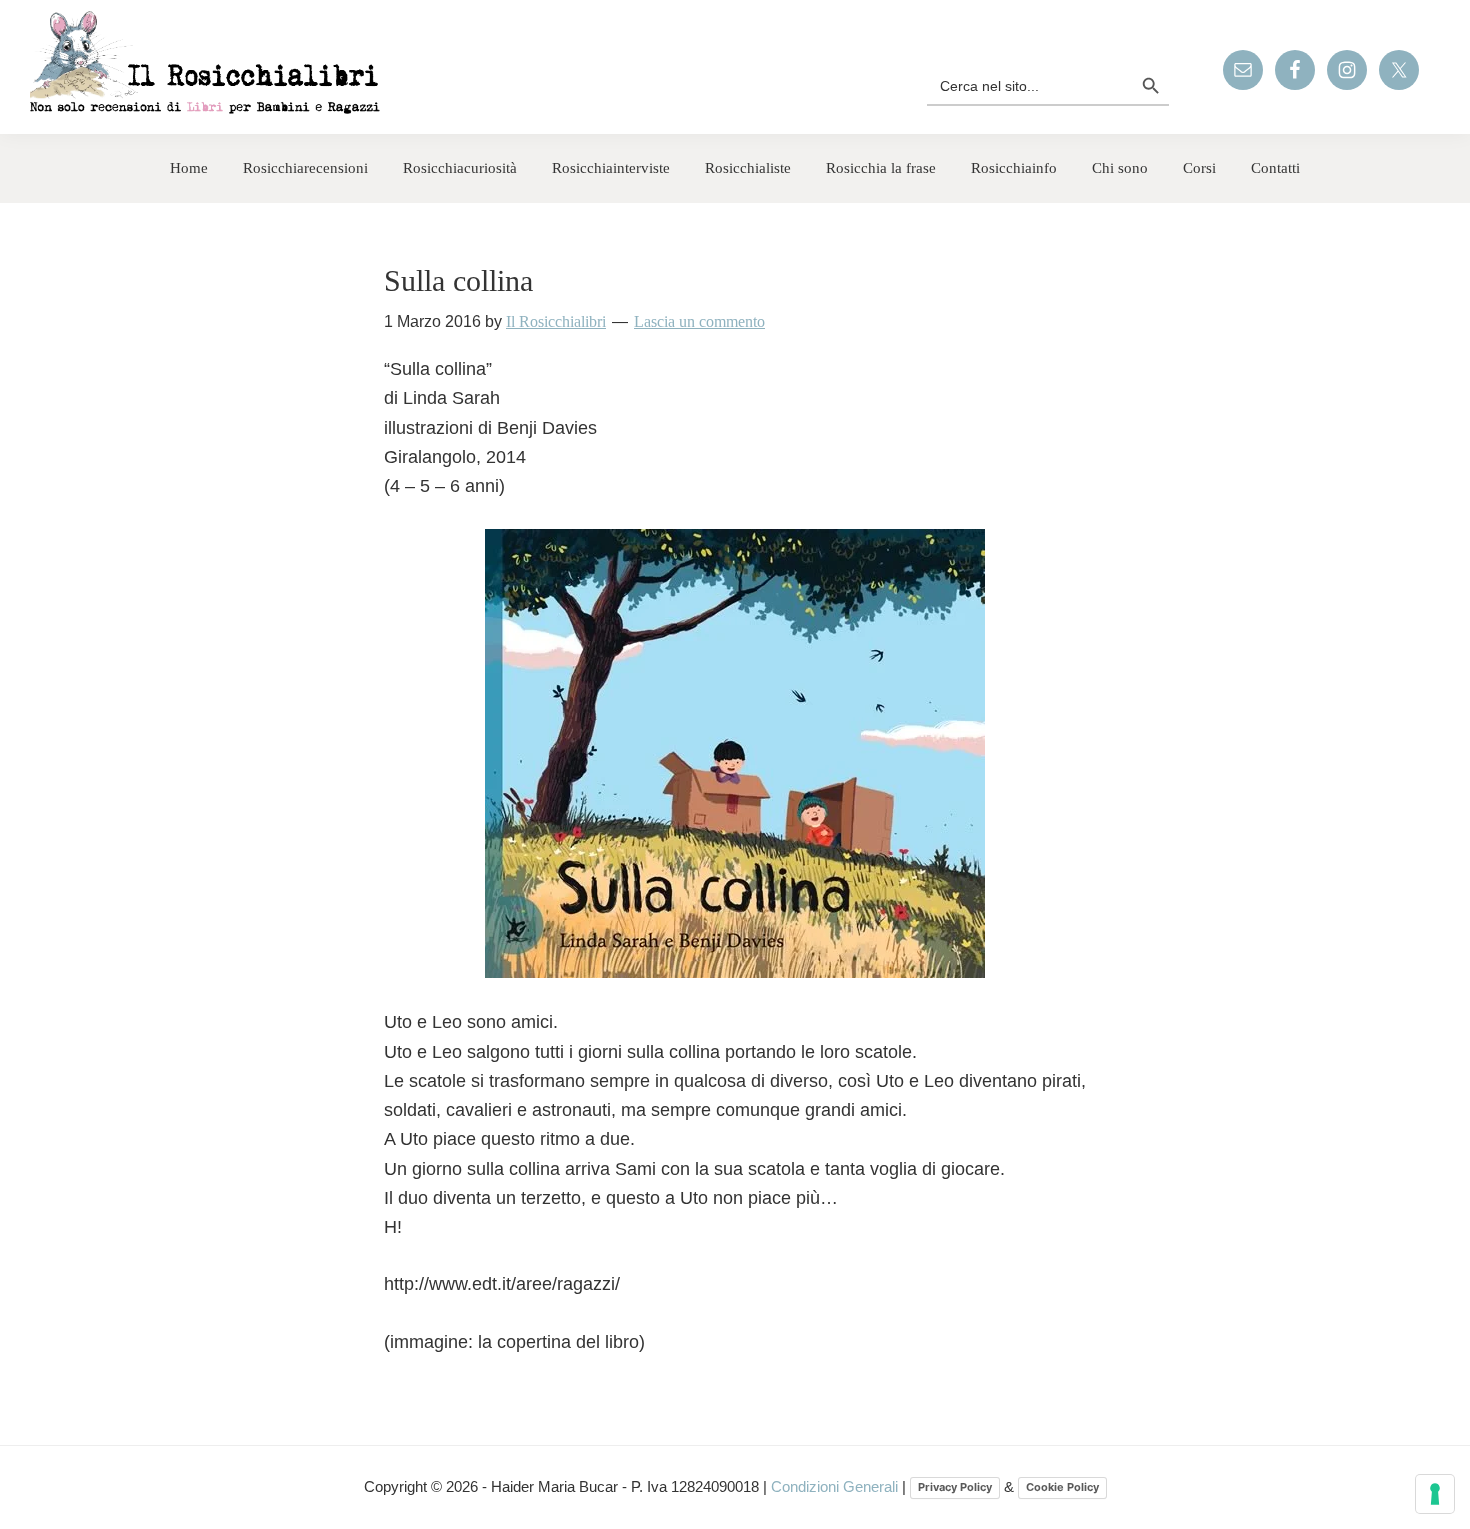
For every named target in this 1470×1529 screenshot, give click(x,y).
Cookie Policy (1062, 1487)
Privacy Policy (955, 1487)
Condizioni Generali (836, 1486)
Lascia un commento (699, 321)
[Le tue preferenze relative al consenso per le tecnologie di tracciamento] (1435, 1494)
